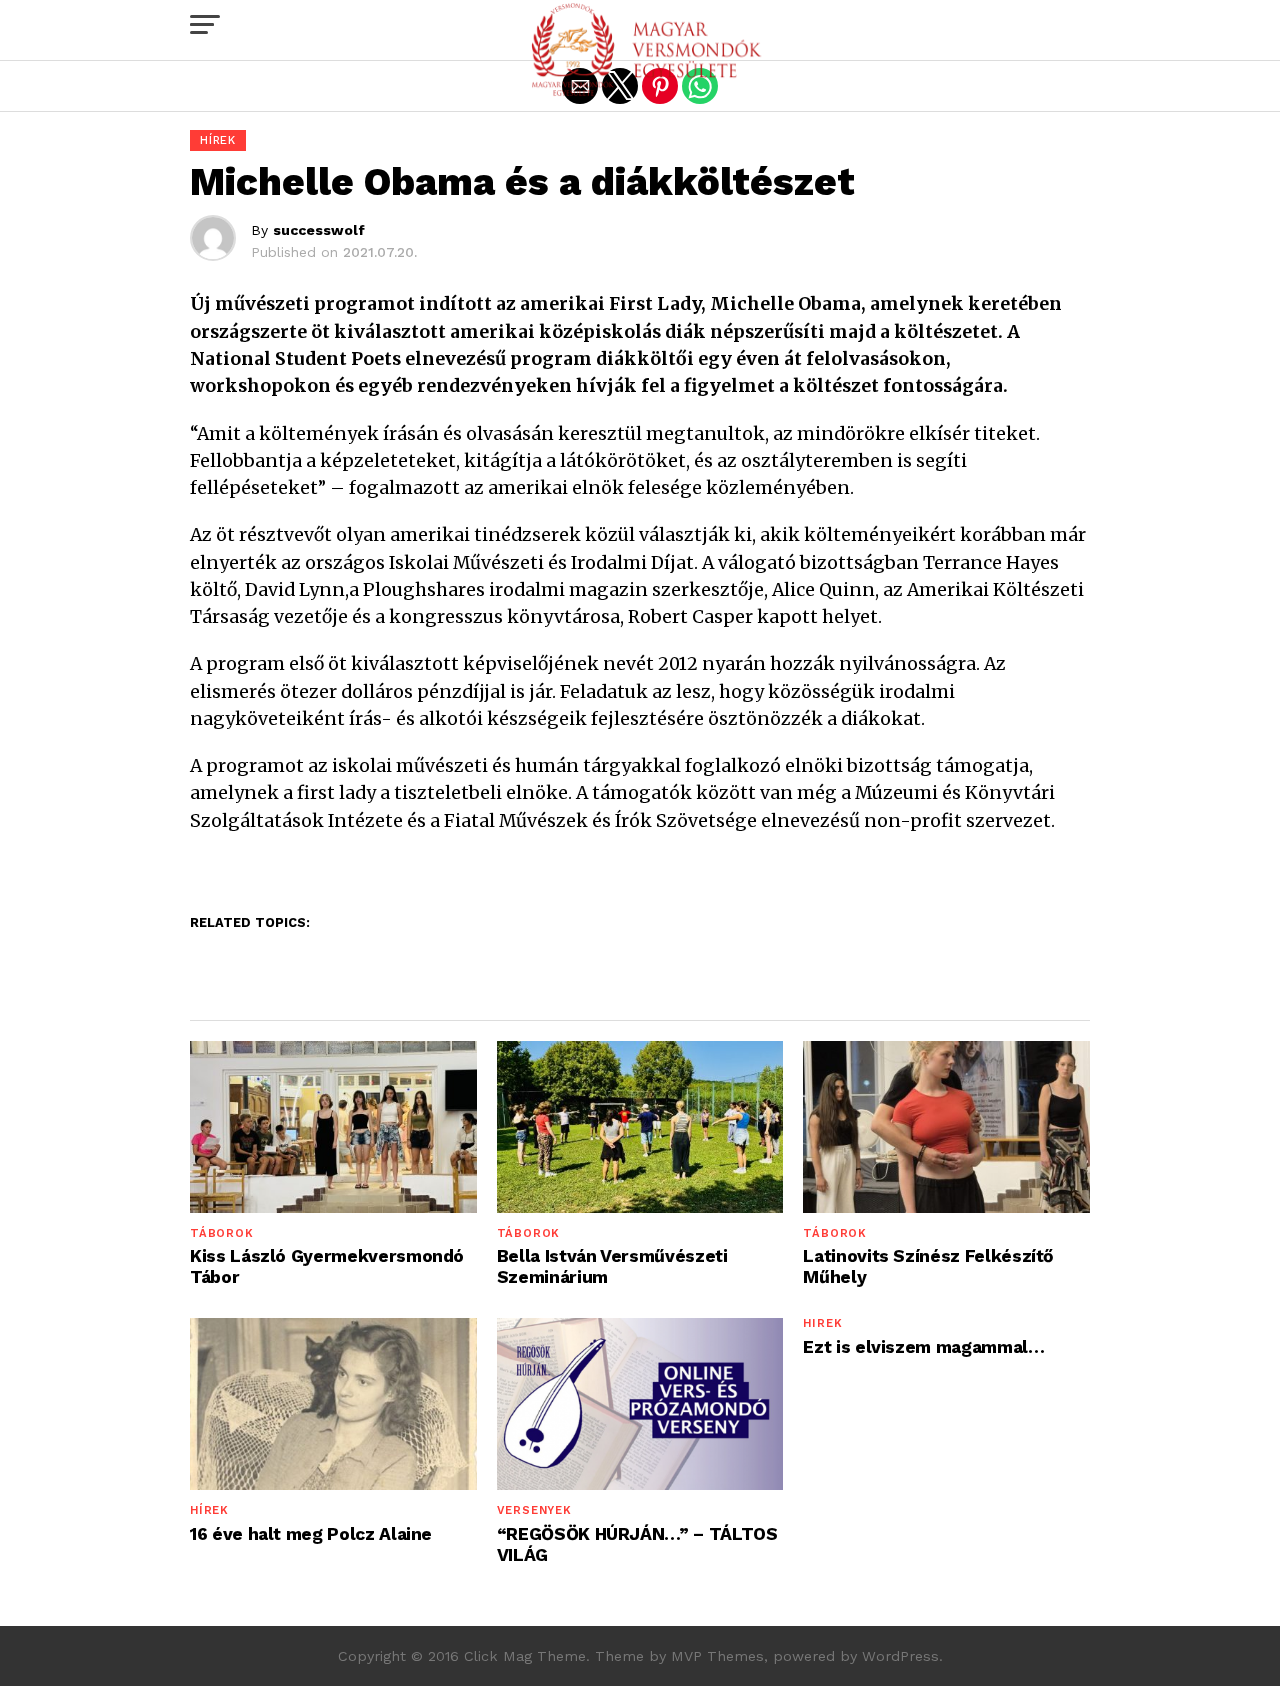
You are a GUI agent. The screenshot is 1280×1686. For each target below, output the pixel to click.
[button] (205, 25)
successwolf (319, 230)
